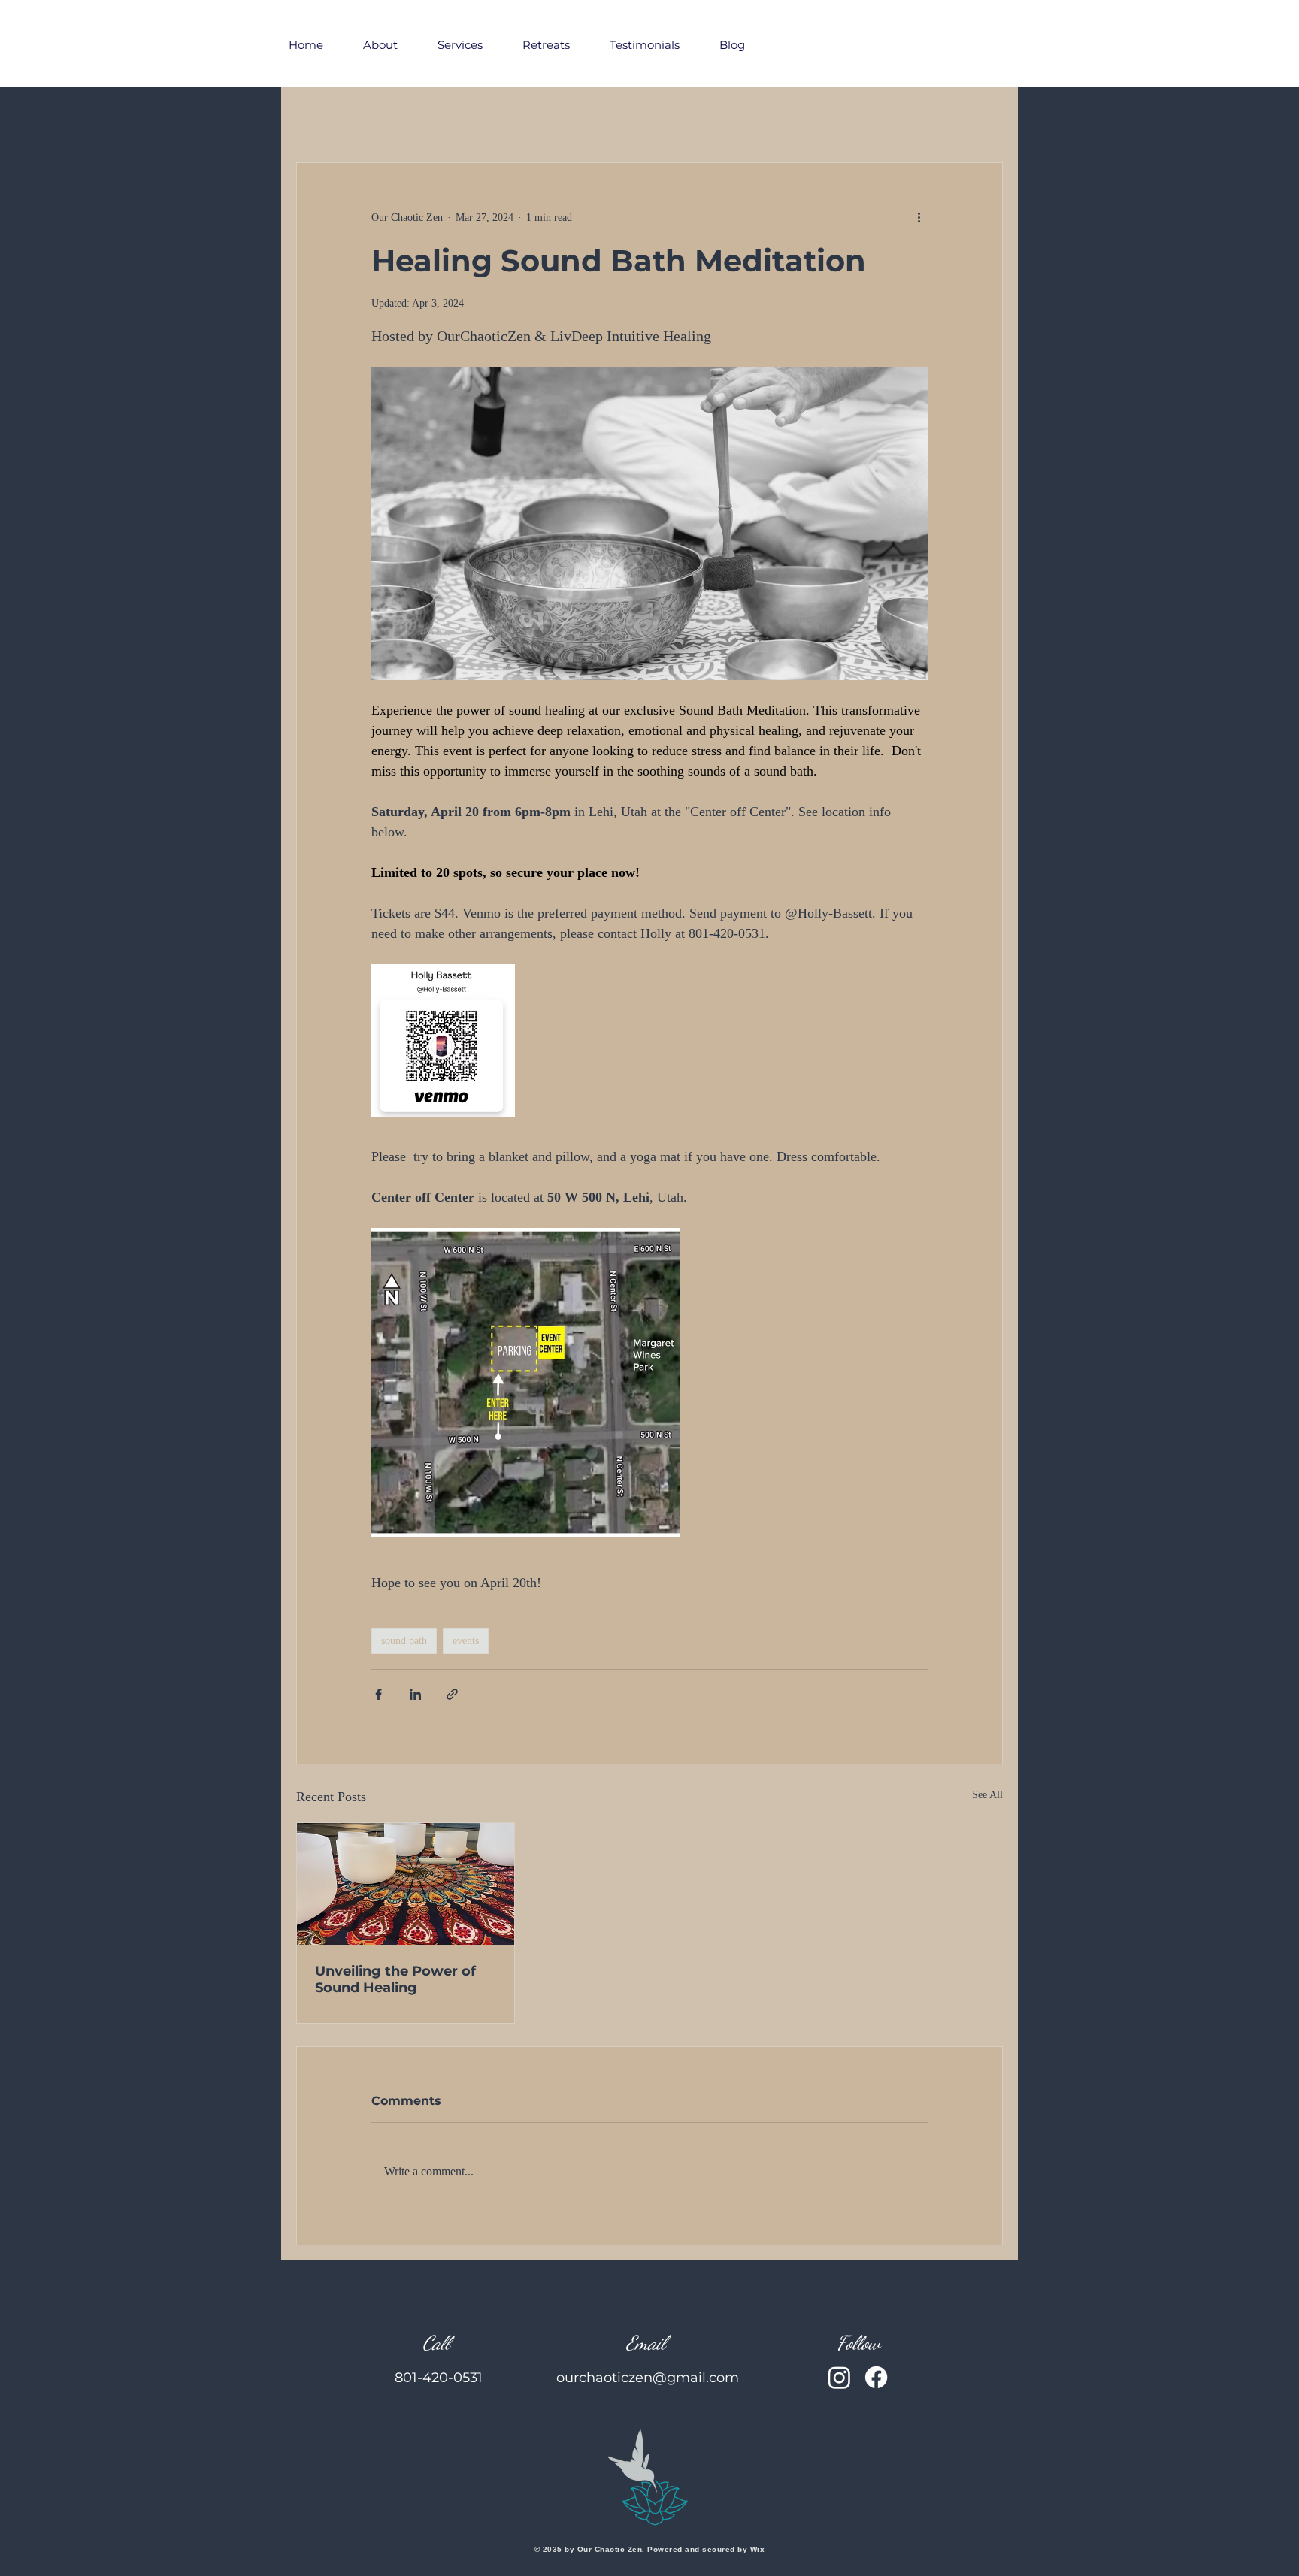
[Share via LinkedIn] (415, 1694)
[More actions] (919, 217)
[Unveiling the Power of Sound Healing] (406, 1884)
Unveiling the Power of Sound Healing (395, 1979)
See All (987, 1795)
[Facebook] (876, 2377)
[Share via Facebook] (378, 1694)
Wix (758, 2549)
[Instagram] (839, 2377)
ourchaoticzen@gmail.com (648, 2378)
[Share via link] (452, 1694)
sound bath (404, 1641)
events (466, 1641)
